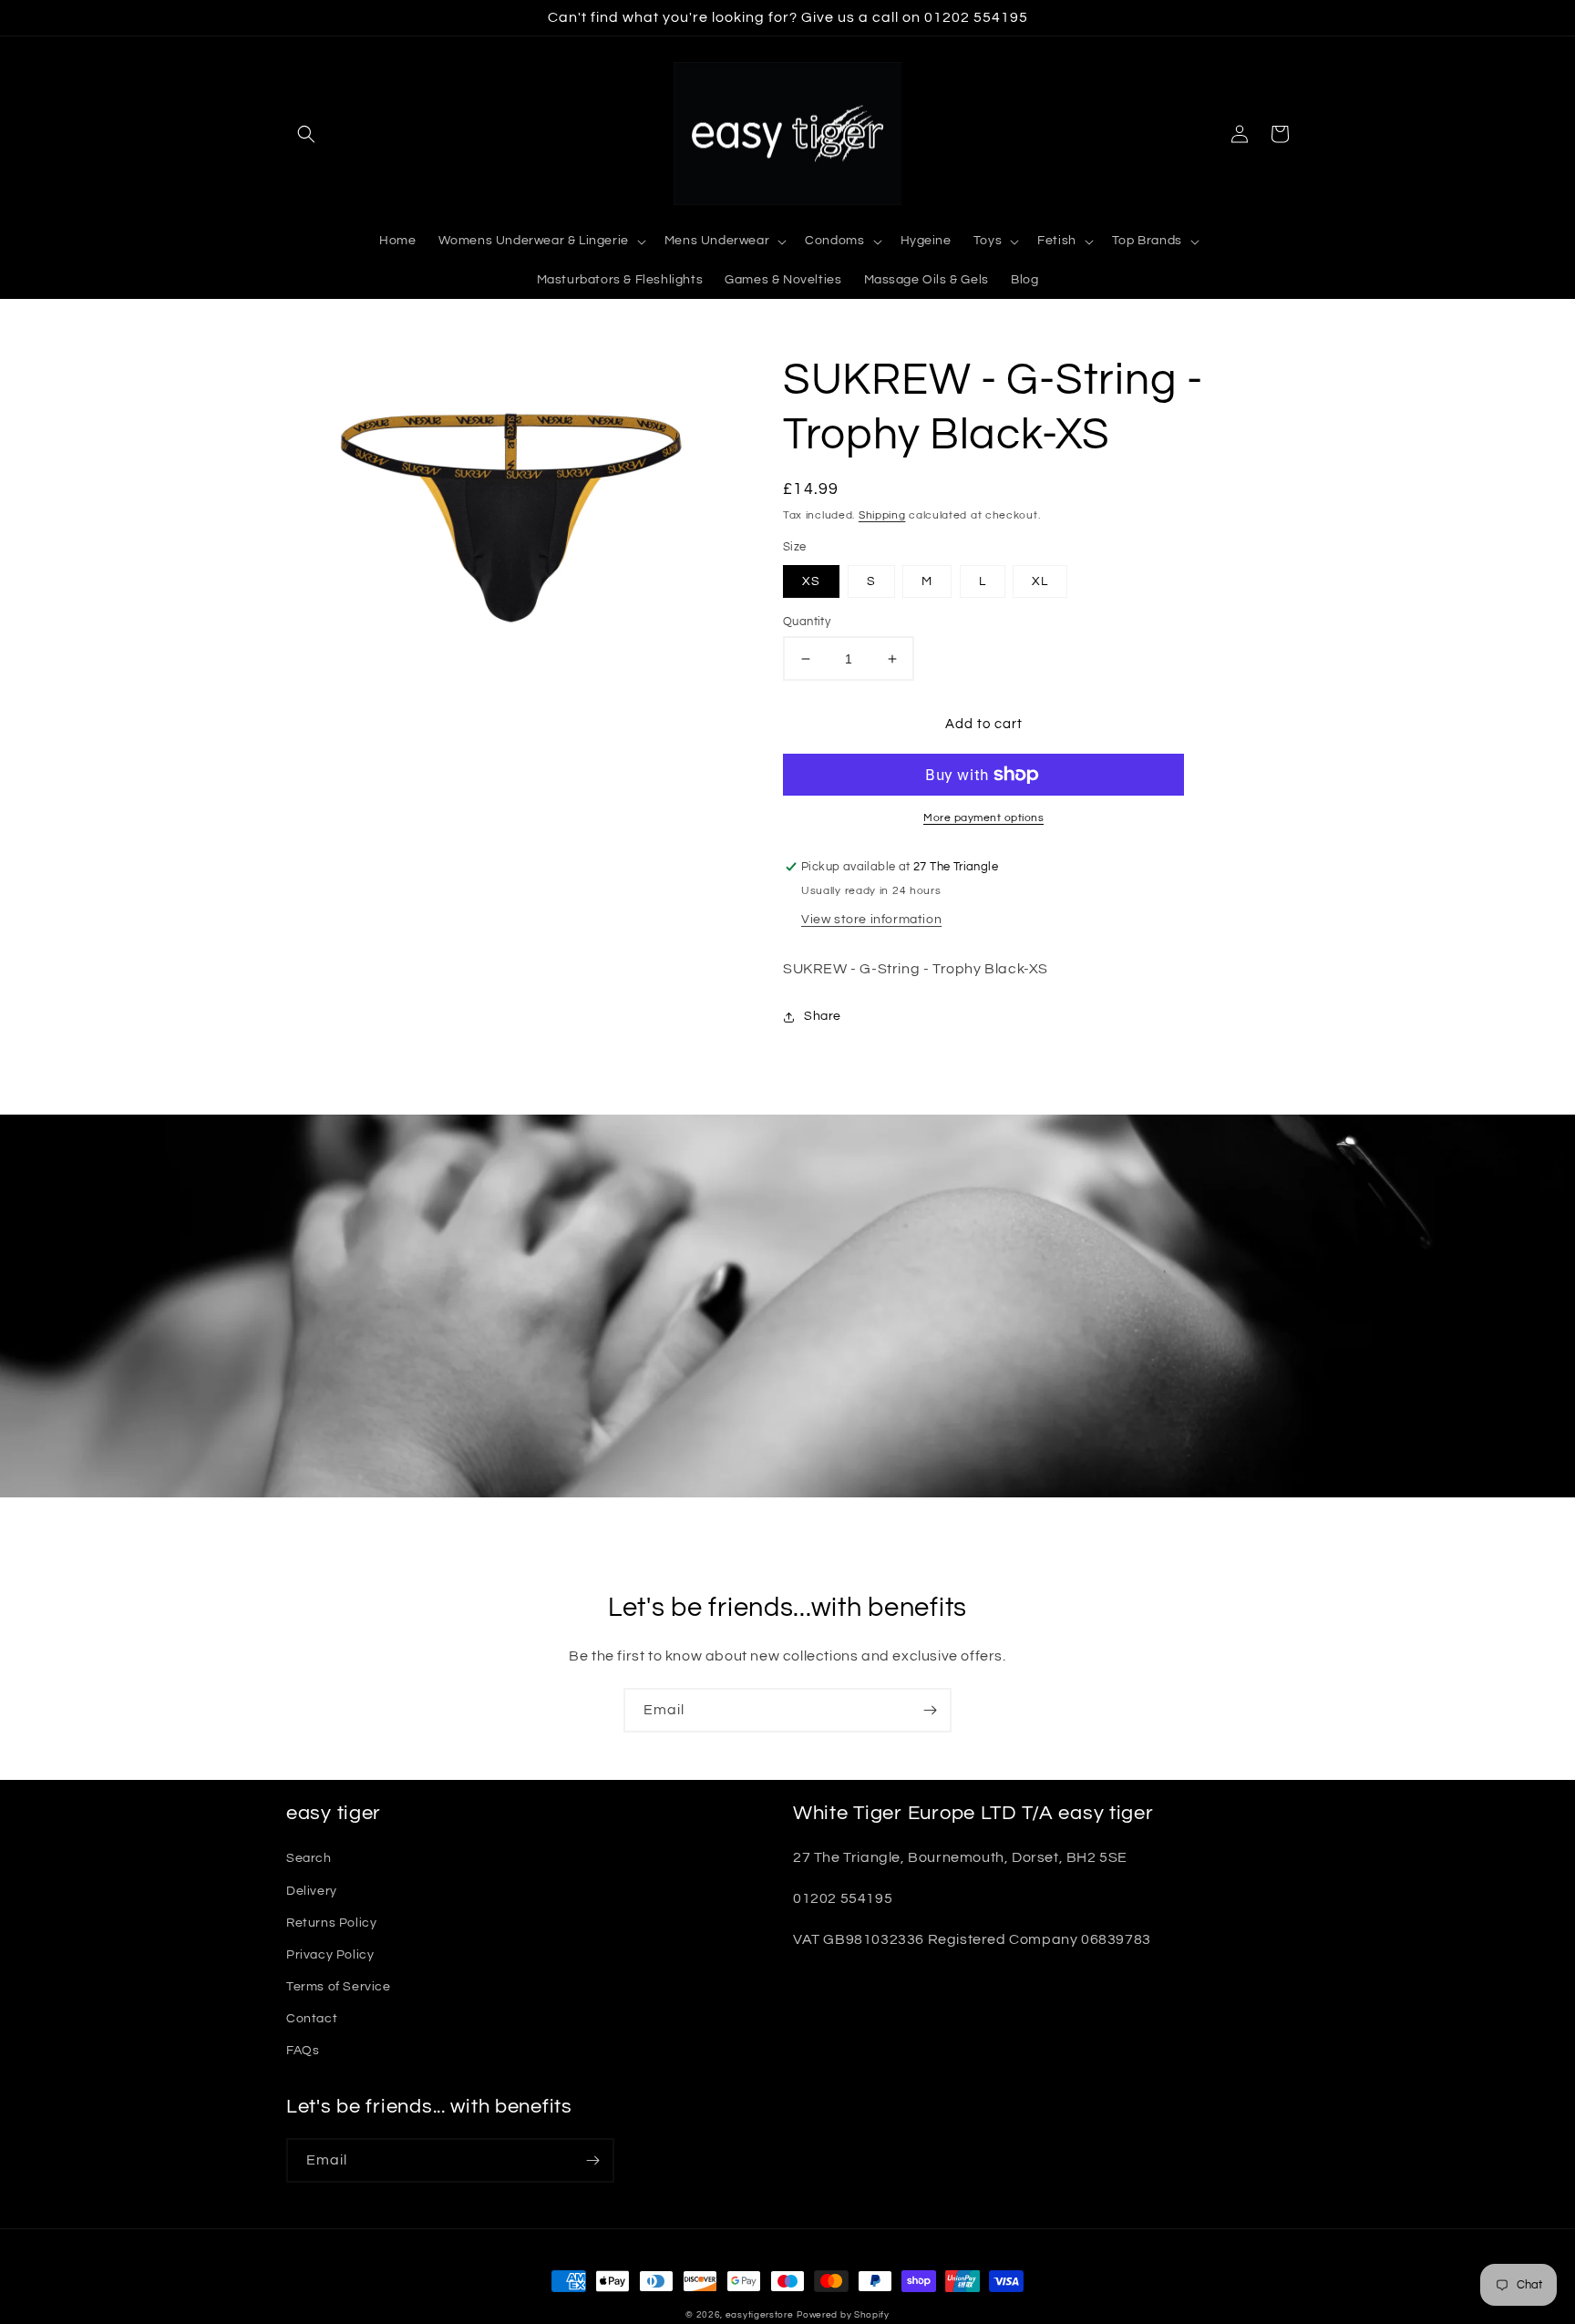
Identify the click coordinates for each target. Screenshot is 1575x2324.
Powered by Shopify (843, 2315)
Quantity (807, 622)
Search (309, 1858)
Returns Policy (331, 1923)
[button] (306, 134)
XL (1040, 581)
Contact (312, 2019)
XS (811, 581)
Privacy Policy (330, 1955)
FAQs (303, 2051)
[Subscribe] (930, 1710)
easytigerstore (760, 2315)
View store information (871, 920)
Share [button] (823, 1016)
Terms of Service (339, 1987)
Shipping (882, 515)
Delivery (312, 1891)
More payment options (983, 818)
